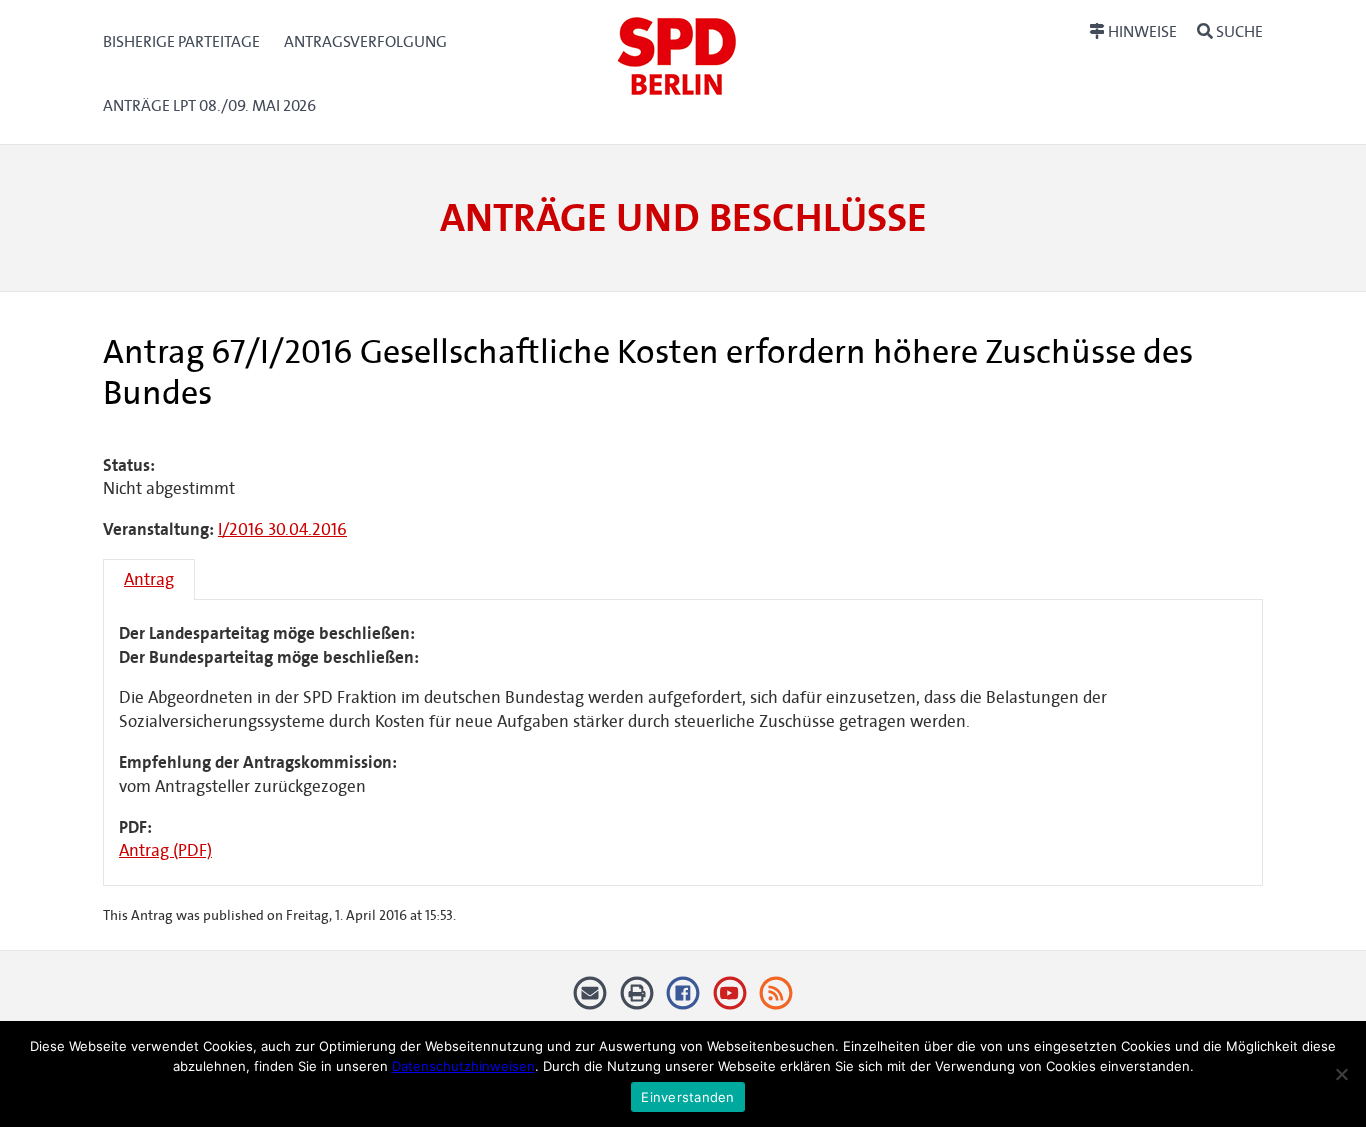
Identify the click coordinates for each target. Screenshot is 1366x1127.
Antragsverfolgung (365, 41)
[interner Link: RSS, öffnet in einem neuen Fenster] (776, 1000)
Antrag (149, 579)
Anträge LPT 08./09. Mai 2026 (209, 105)
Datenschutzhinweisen (463, 1066)
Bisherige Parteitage (181, 41)
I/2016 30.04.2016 (282, 529)
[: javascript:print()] (636, 1000)
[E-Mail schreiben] (590, 1000)
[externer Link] (683, 1000)
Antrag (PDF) (165, 850)
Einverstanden (687, 1097)
